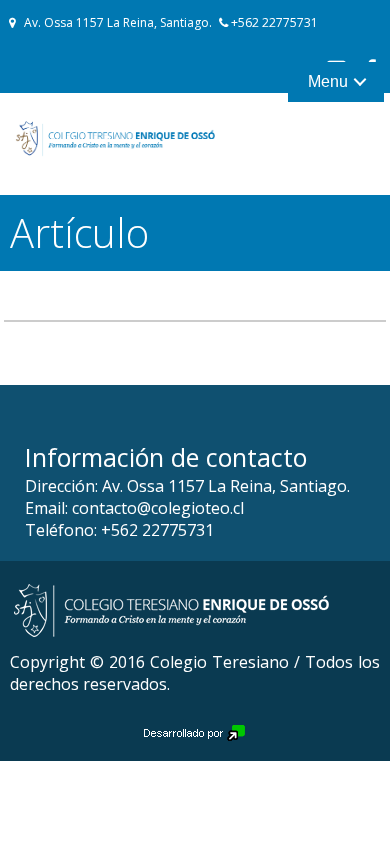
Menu (328, 81)
